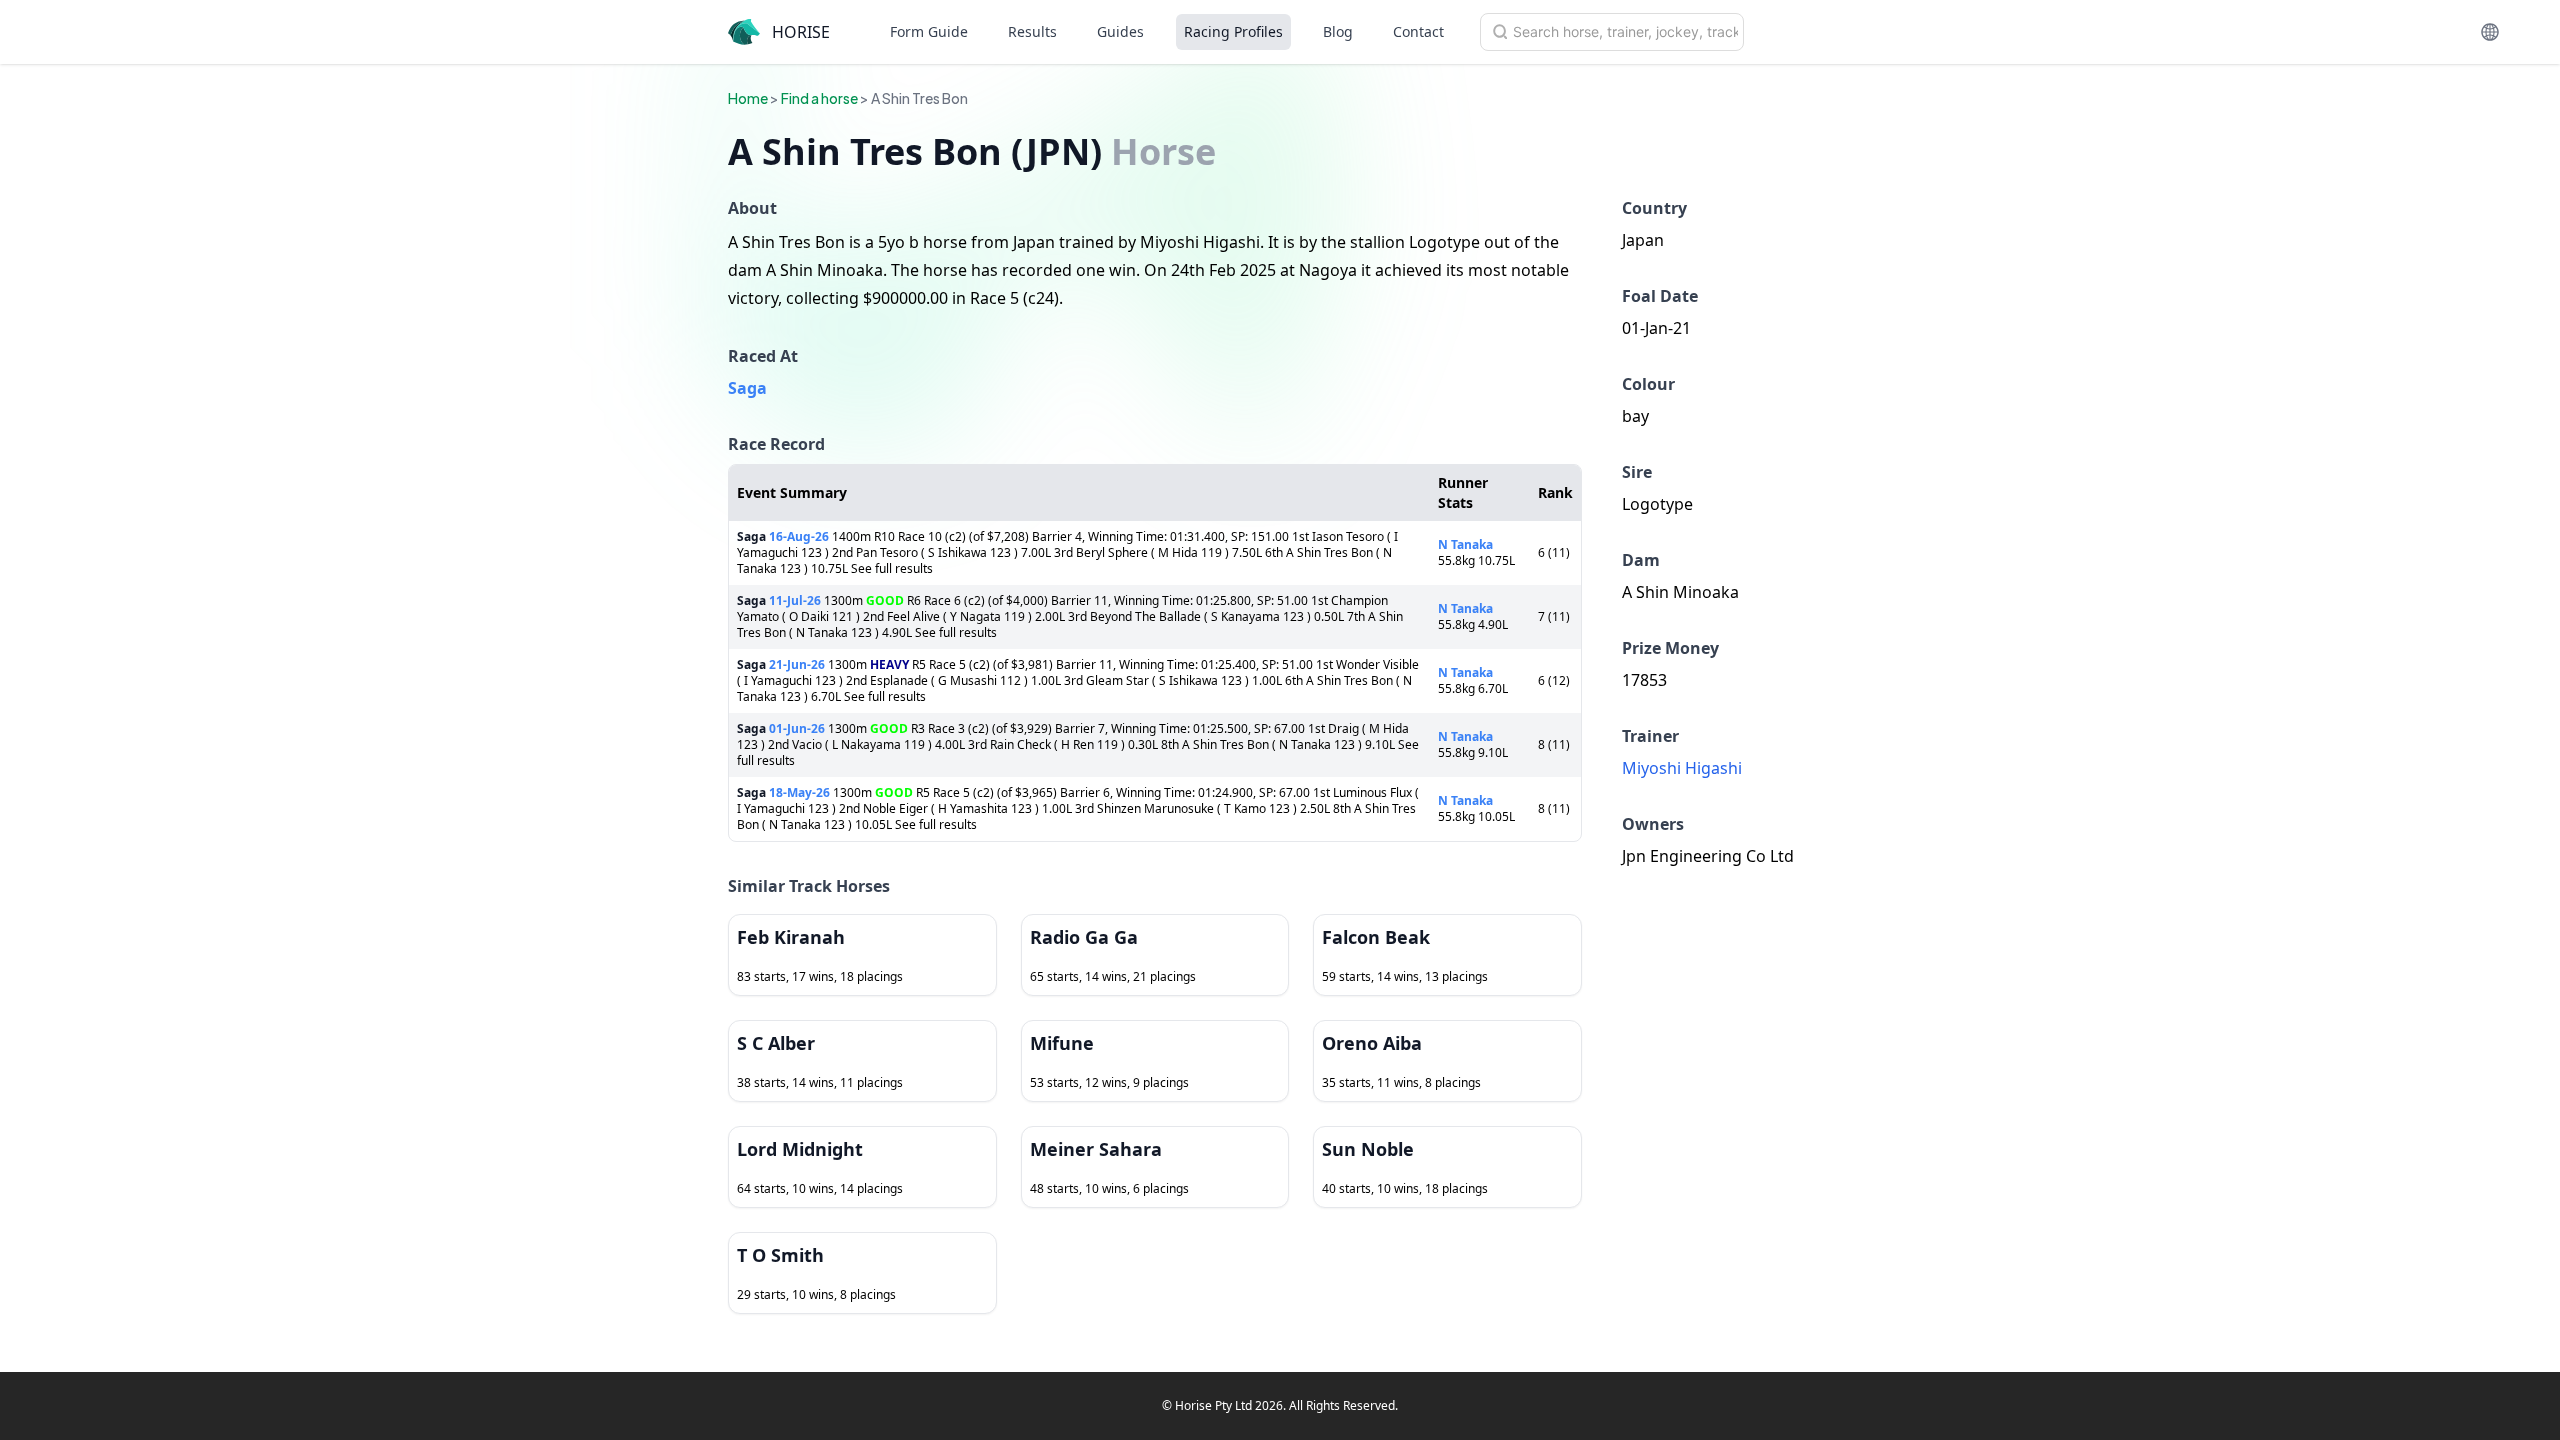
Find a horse (819, 98)
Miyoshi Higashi (1682, 768)
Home (748, 98)
